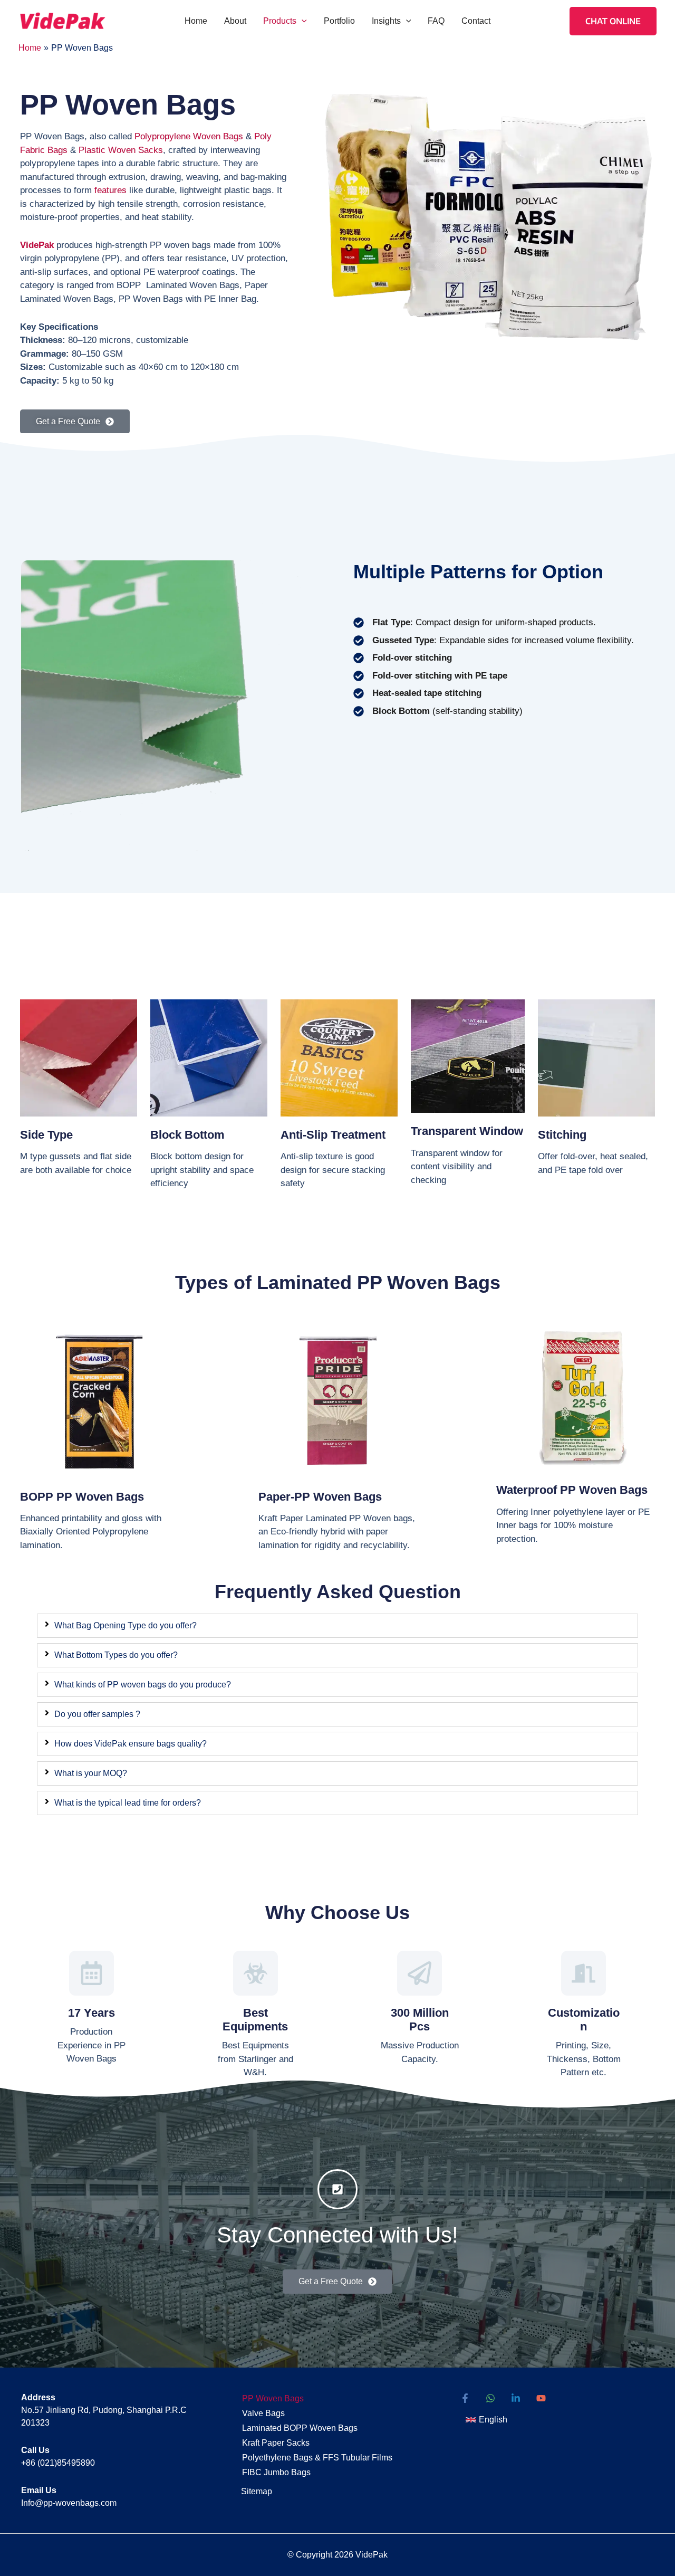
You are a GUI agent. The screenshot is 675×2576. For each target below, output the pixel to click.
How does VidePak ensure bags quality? (131, 1744)
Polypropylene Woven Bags (189, 136)
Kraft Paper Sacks (276, 2443)
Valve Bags (263, 2413)
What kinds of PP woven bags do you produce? (143, 1685)
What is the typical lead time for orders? (128, 1803)
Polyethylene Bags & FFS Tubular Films (317, 2458)
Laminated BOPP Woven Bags (300, 2428)
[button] (302, 21)
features (110, 190)
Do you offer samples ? (97, 1714)
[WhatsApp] (490, 2398)
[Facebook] (465, 2398)
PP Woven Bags (273, 2398)
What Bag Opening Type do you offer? (126, 1625)
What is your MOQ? (91, 1773)
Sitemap (257, 2491)
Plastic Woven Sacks (121, 150)
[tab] (337, 1626)
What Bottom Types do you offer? (116, 1655)
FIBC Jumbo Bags (276, 2472)
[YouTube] (541, 2398)
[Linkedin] (516, 2398)
